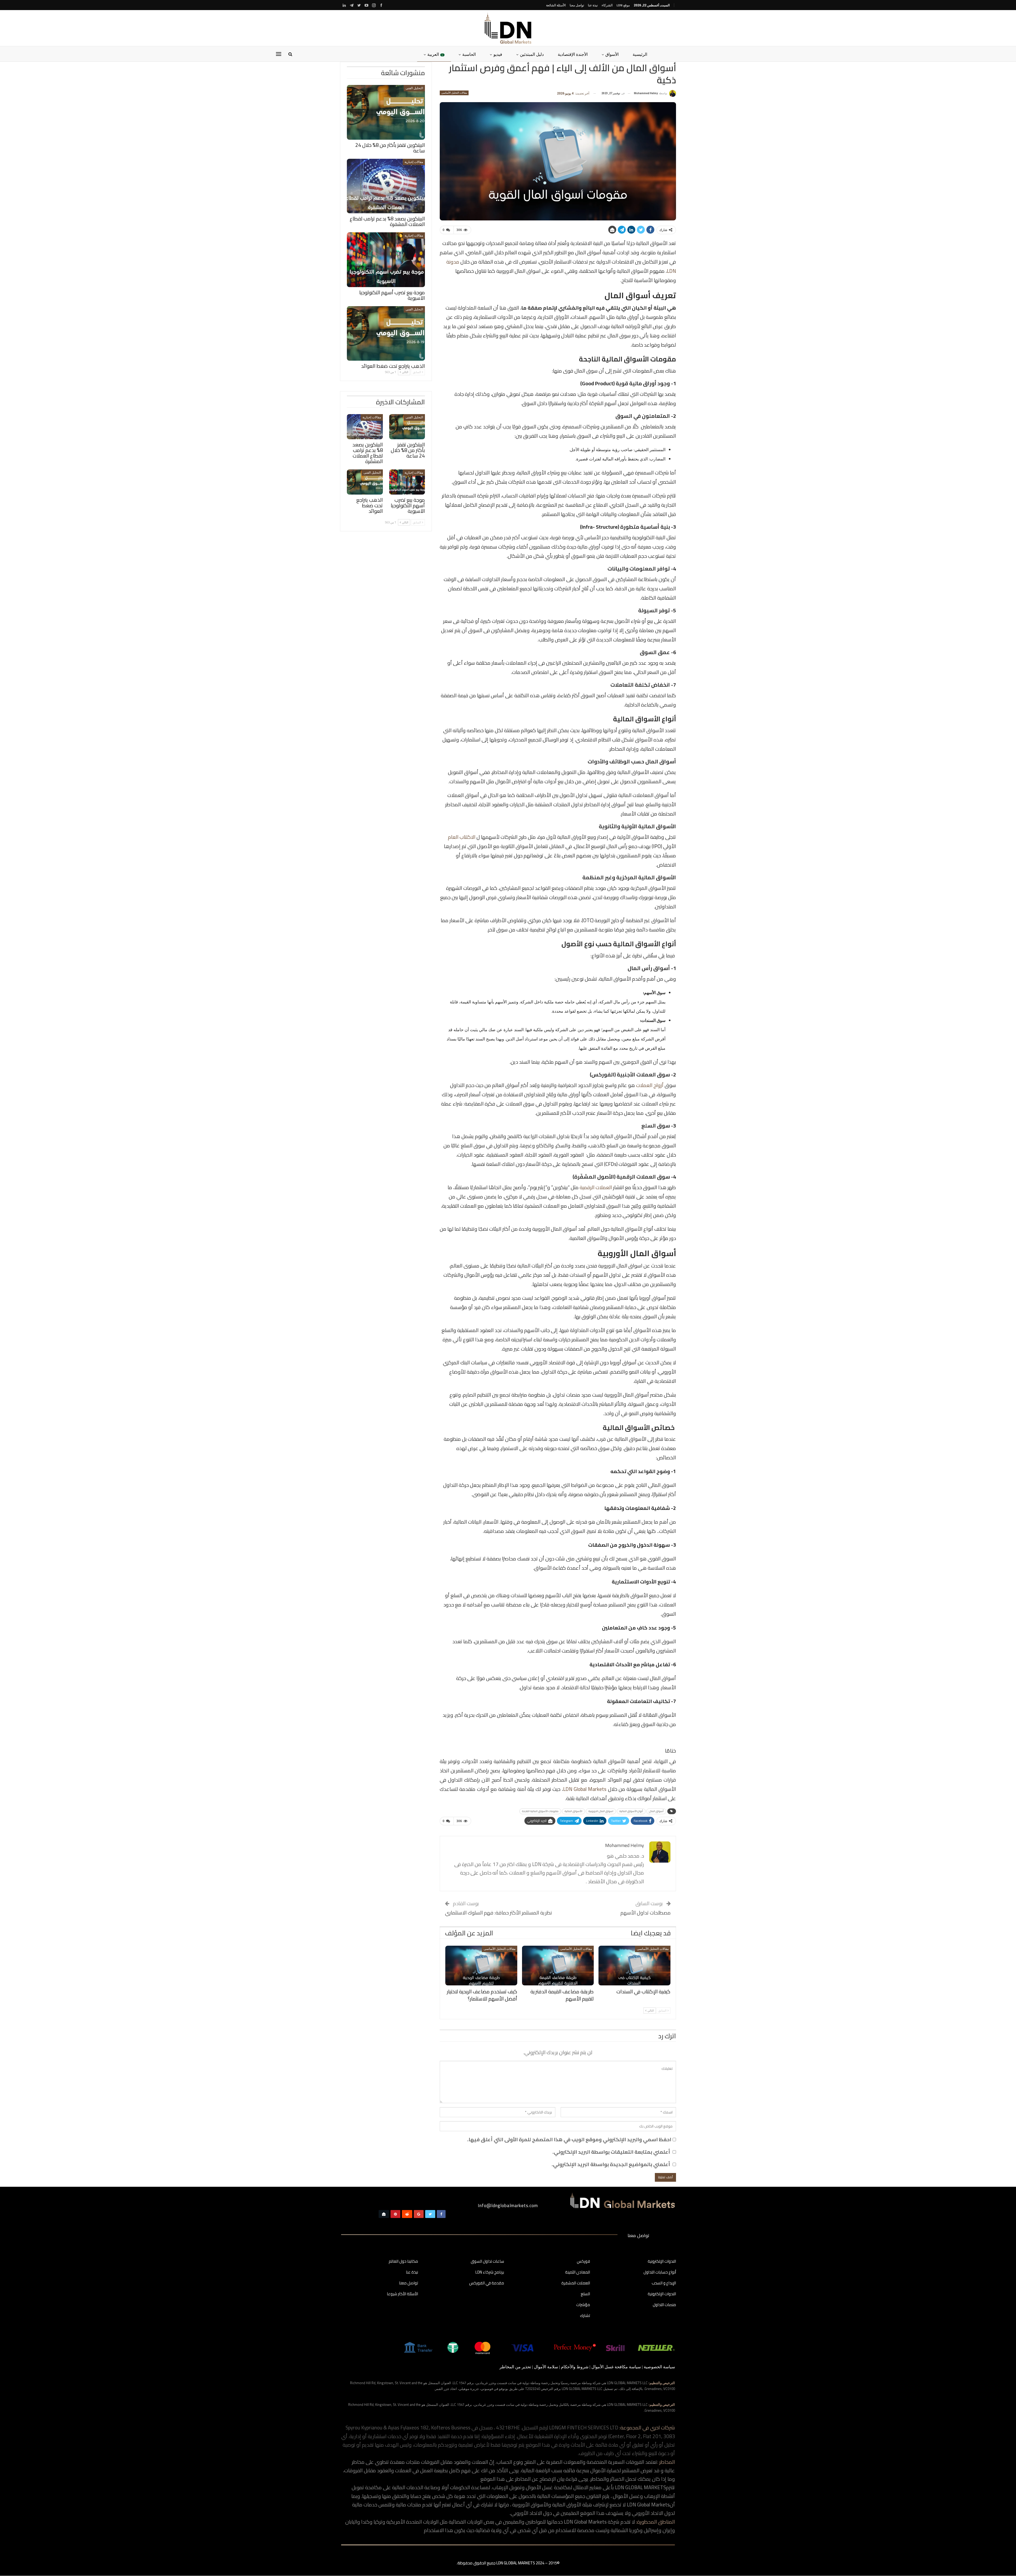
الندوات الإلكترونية (662, 2262)
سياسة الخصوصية (659, 2367)
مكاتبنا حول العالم (403, 2262)
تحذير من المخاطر (515, 2367)
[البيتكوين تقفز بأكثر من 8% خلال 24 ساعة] (386, 112)
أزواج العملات (650, 1085)
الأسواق (612, 54)
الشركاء (607, 5)
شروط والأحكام (575, 2367)
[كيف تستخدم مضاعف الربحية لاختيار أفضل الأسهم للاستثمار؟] (481, 1966)
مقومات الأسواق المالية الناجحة (540, 1811)
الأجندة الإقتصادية (573, 54)
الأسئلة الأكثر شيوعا (402, 2294)
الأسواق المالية (573, 1811)
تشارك (585, 2316)
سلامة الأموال (546, 2367)
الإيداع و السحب (664, 2283)
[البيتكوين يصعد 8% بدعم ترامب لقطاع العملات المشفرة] (386, 186)
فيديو (498, 54)
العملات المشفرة (576, 2283)
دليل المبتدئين (532, 54)
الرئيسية (640, 54)
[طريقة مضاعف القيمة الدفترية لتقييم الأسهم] (558, 1966)
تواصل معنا (577, 5)
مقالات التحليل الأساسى (454, 93)
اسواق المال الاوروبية (601, 1811)
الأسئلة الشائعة (556, 5)
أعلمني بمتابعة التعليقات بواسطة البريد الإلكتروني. (611, 2152)
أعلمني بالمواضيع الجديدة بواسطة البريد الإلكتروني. (611, 2164)
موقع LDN (623, 5)
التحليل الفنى (414, 88)
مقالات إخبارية (414, 162)
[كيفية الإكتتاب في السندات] (634, 1966)
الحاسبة (469, 54)
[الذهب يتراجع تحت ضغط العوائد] (386, 334)
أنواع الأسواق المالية (631, 1811)
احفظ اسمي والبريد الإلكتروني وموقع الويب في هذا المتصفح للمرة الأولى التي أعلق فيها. (569, 2139)
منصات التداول (664, 2305)
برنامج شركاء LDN (490, 2272)
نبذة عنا (593, 5)
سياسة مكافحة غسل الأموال (616, 2367)
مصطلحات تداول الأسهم (646, 1913)
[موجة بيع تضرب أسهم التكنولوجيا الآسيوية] (386, 260)
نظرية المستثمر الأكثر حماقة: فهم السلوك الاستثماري (498, 1913)
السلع (585, 2294)
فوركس (583, 2262)
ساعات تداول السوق (487, 2262)
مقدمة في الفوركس (487, 2283)
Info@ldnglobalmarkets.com (508, 2206)
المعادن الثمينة (578, 2272)
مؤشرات (583, 2305)
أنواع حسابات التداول (660, 2272)
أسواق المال (656, 1811)
